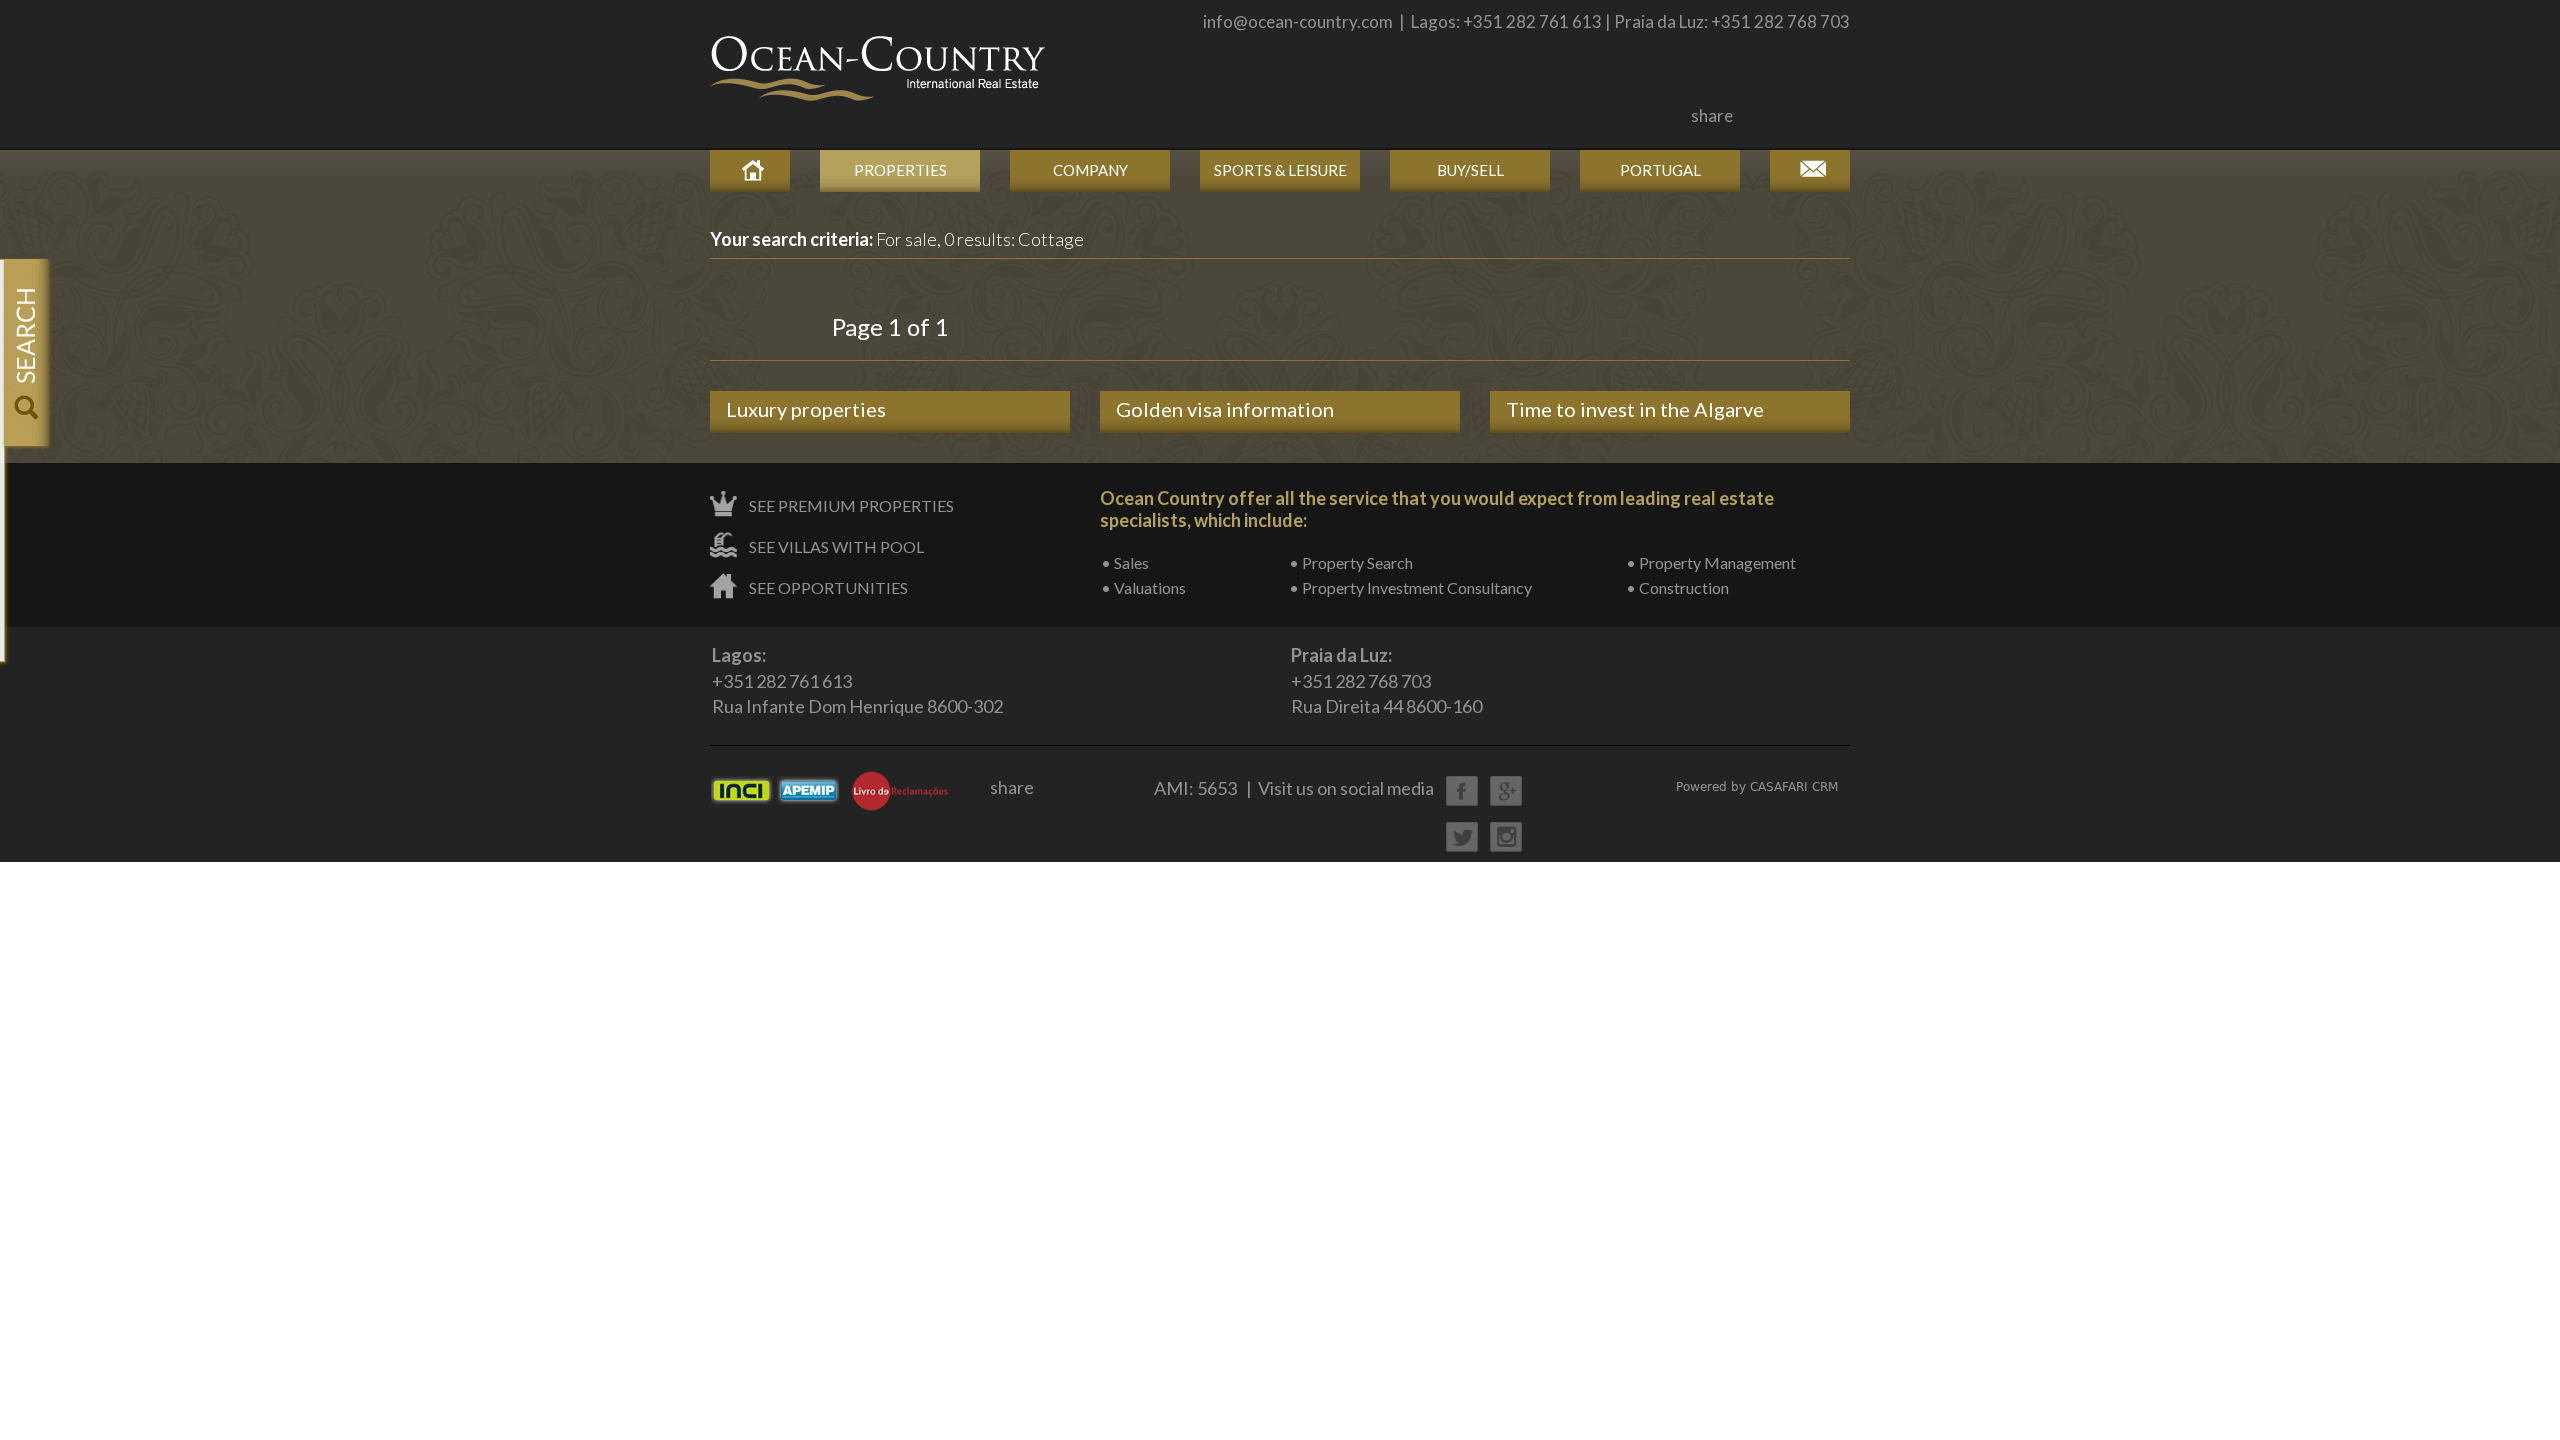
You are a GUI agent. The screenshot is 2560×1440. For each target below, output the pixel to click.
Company (1090, 170)
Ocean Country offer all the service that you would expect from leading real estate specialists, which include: (1437, 509)
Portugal (1660, 170)
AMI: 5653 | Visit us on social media (1294, 788)
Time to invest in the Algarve (1635, 409)
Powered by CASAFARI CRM (1757, 787)
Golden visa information (1225, 409)
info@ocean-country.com (1298, 21)
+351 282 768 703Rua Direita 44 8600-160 (1386, 680)
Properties (900, 170)
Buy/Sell (1470, 170)
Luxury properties (806, 409)
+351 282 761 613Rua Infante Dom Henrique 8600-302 (857, 680)
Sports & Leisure (1280, 170)
